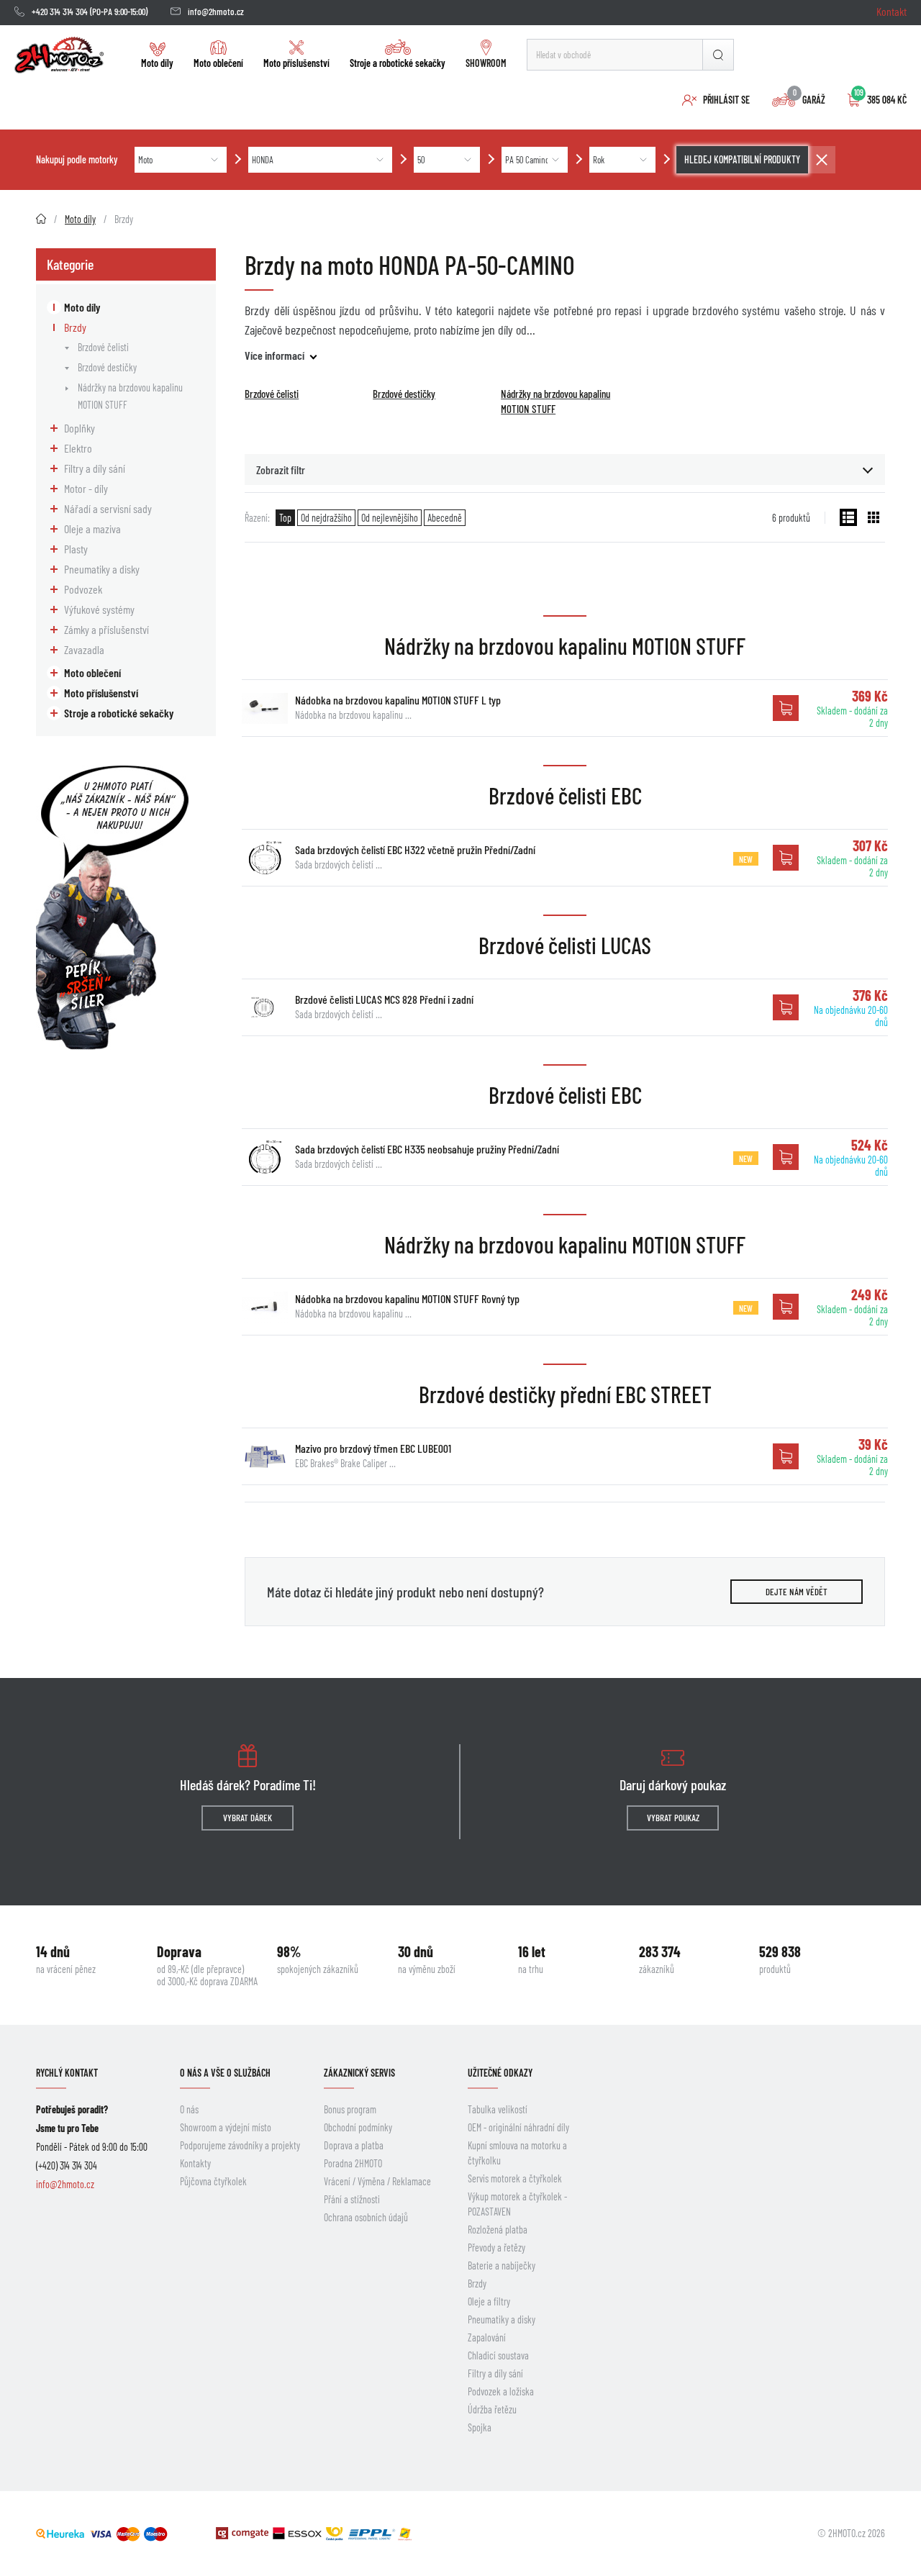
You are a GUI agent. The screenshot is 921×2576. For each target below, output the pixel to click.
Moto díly (157, 63)
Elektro (78, 448)
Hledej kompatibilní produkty (742, 159)
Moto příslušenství (296, 63)
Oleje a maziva (92, 529)
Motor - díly (86, 488)
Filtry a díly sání (95, 468)
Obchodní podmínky (358, 2127)
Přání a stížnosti (352, 2199)
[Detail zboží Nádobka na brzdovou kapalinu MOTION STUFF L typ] (265, 708)
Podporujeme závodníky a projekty (240, 2145)
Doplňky (80, 428)
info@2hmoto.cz (216, 12)
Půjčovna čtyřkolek (213, 2181)
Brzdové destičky (107, 367)
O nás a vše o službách (225, 2073)
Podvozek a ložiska (501, 2391)
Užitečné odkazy (500, 2073)
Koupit (786, 708)
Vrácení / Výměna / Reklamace (377, 2181)
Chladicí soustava (498, 2355)
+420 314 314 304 (60, 12)
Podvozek (83, 589)
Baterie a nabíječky (502, 2266)
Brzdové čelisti (103, 347)
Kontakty (195, 2163)
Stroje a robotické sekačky (398, 63)
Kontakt (891, 11)
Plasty (76, 549)
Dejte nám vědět (797, 1592)
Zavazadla (84, 649)
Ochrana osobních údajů (366, 2217)
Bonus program (350, 2109)
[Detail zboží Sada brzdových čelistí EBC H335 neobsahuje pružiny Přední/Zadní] (265, 1157)
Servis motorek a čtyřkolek (515, 2178)
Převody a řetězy (496, 2248)
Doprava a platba (354, 2145)
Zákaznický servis (359, 2073)
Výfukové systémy (99, 609)
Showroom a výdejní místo (226, 2127)
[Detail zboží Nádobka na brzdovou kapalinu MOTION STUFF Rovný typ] (265, 1307)
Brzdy (75, 327)
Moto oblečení (218, 63)
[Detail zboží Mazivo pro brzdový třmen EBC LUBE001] (265, 1456)
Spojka (480, 2427)
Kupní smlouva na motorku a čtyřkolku (517, 2153)
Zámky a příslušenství (106, 629)
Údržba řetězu (492, 2409)
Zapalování (487, 2337)
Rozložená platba (498, 2230)
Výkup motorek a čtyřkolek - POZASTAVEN (517, 2204)
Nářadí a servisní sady (108, 508)
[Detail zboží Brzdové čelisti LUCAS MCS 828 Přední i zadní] (265, 1007)
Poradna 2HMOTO (353, 2163)
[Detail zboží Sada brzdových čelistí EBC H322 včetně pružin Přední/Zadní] (265, 858)
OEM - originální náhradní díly (518, 2127)
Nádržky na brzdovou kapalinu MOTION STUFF (130, 396)
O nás (189, 2109)
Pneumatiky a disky (102, 569)
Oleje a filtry (489, 2301)
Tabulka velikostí (498, 2109)
